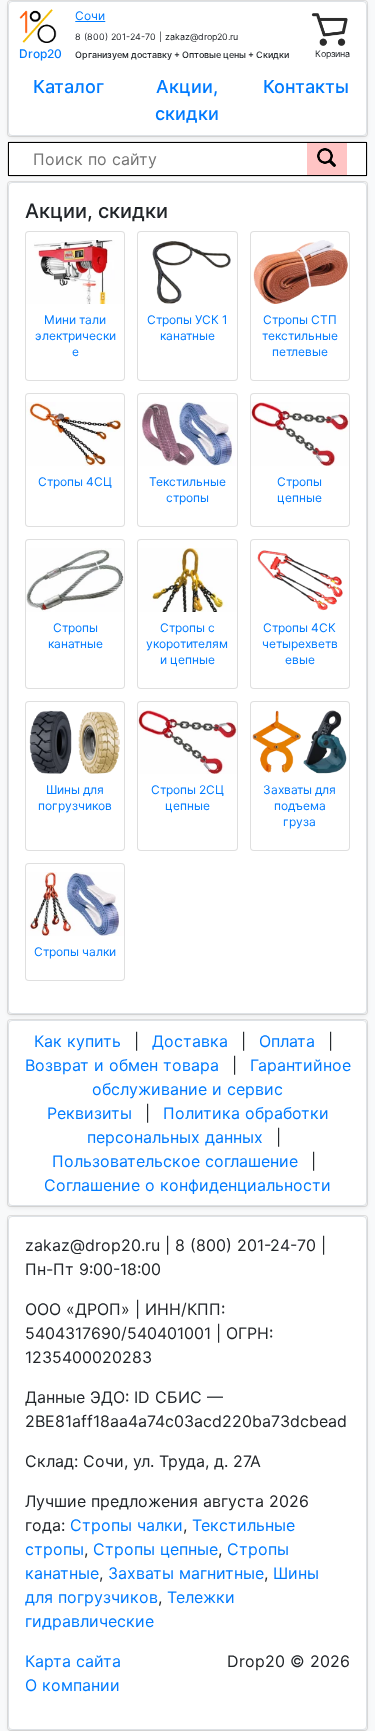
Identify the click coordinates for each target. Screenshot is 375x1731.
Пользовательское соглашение (175, 1161)
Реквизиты (89, 1113)
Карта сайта (73, 1661)
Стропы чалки (126, 1525)
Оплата (287, 1041)
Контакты (306, 86)
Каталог (68, 86)
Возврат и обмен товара (122, 1065)
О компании (72, 1685)
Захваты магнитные (186, 1573)
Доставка (190, 1041)
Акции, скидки (187, 100)
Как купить (77, 1041)
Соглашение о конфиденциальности (187, 1185)
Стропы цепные (155, 1549)
